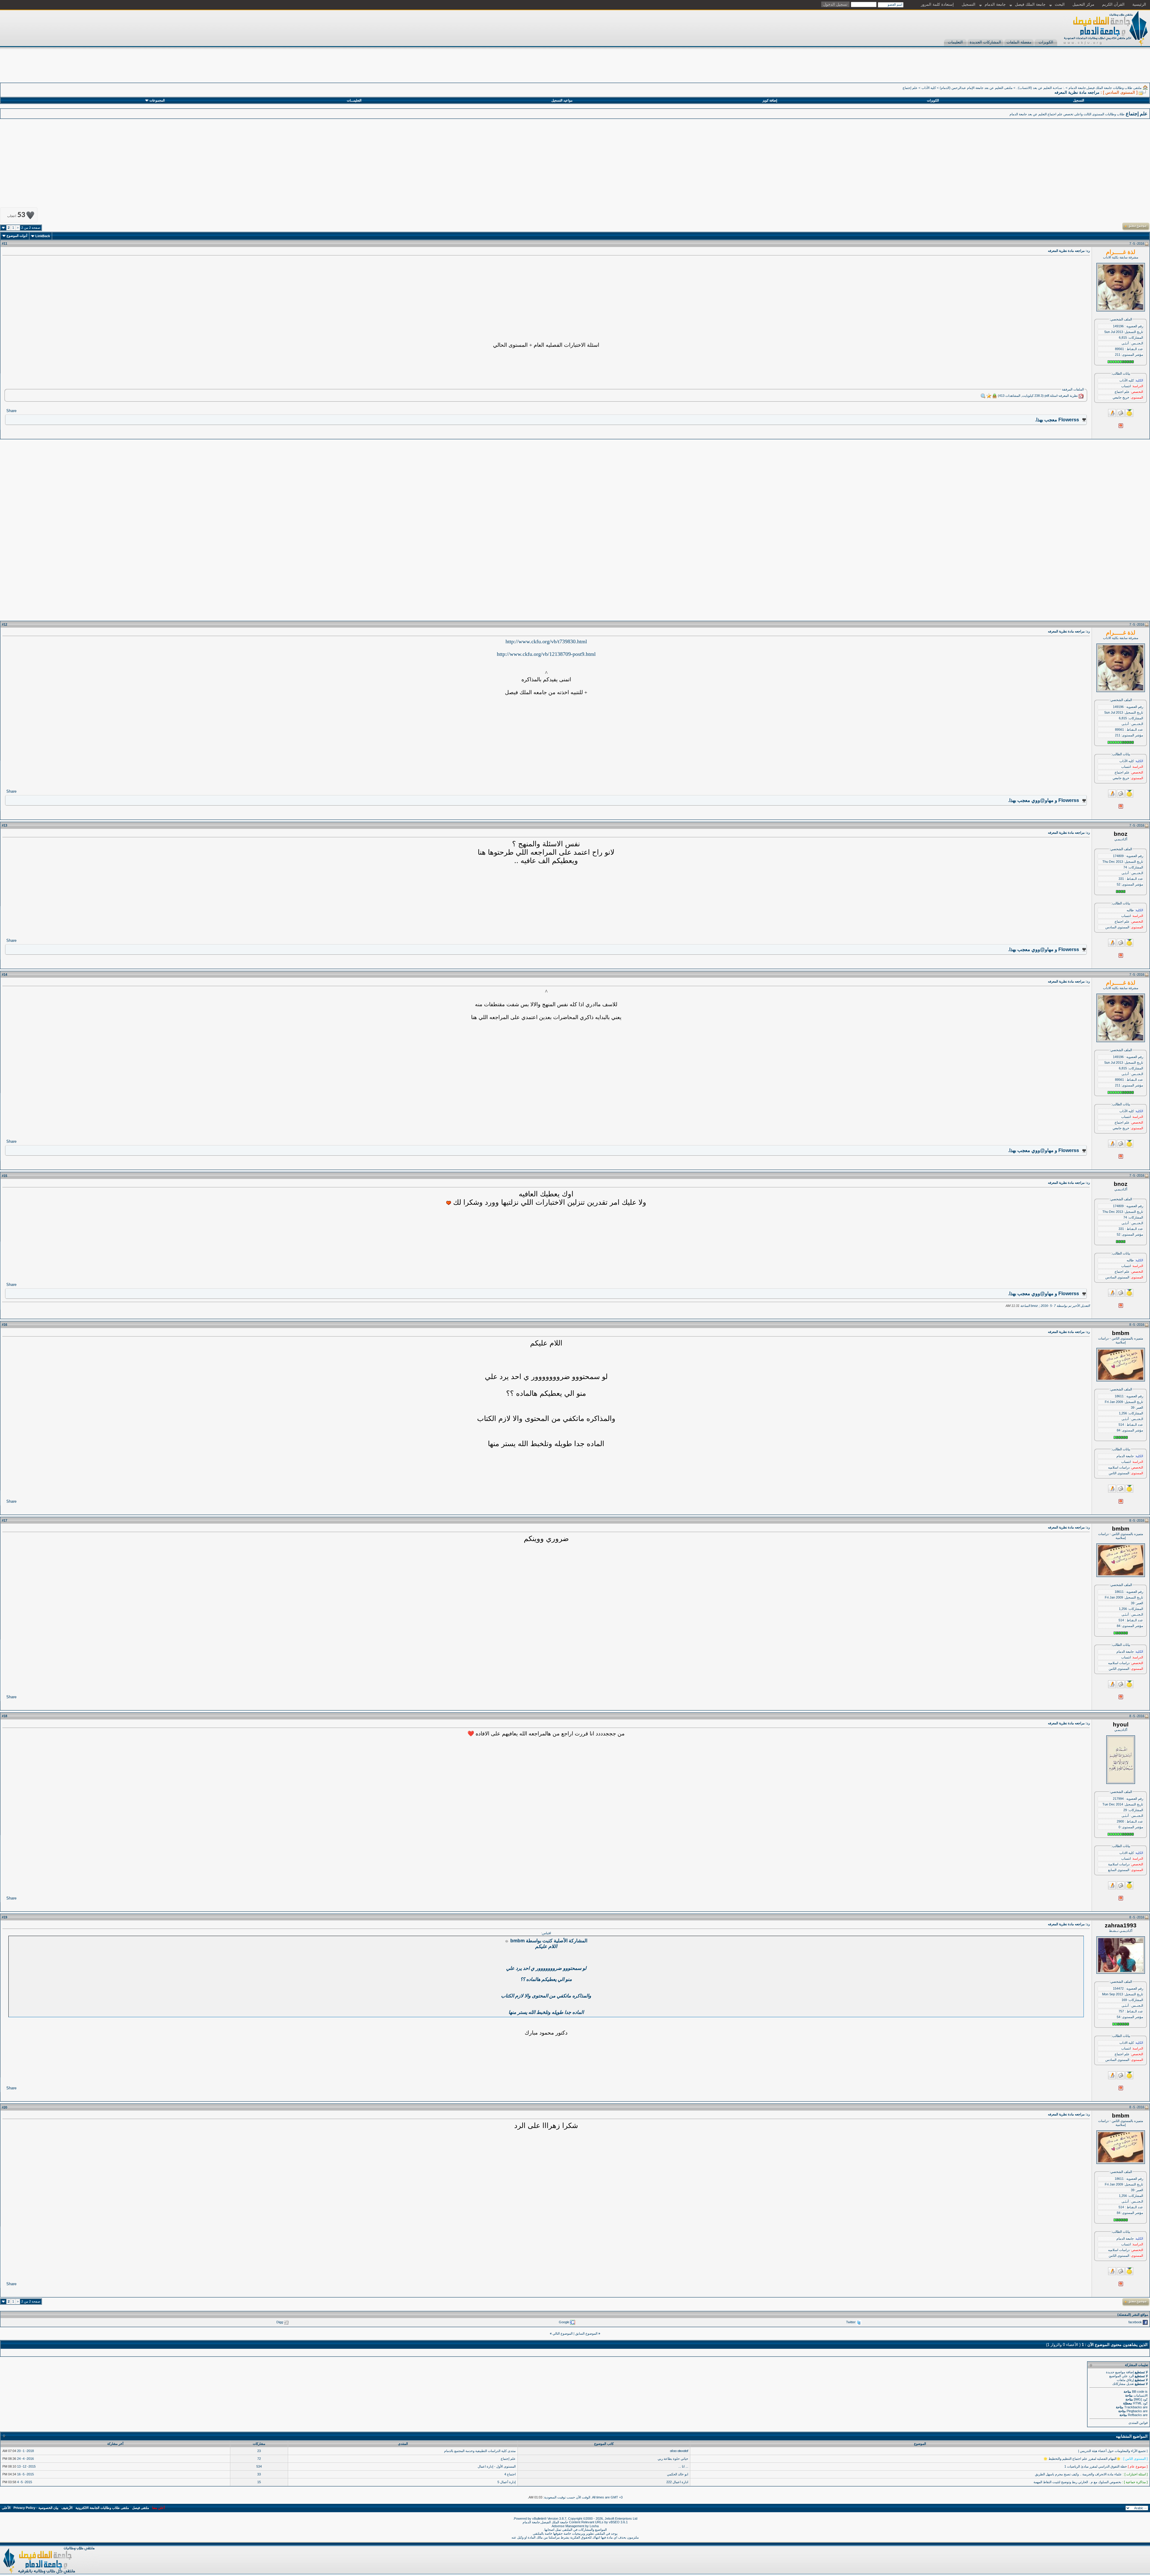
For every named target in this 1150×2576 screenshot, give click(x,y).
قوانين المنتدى (1138, 2423)
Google (564, 2322)
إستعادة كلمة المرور (937, 4)
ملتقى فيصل (141, 2508)
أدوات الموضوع (17, 236)
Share (11, 411)
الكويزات (1046, 42)
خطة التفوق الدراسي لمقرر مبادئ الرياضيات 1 (1096, 2466)
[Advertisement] (1041, 69)
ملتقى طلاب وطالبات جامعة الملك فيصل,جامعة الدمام (1105, 88)
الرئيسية (1139, 4)
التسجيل (969, 4)
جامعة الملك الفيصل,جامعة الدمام (546, 2522)
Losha (594, 2526)
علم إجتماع (910, 88)
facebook (1135, 2322)
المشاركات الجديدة (985, 42)
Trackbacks (1133, 2407)
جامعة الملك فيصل (1030, 4)
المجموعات (157, 100)
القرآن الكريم (1113, 4)
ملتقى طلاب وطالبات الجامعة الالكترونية (102, 2508)
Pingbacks (1134, 2411)
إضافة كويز (770, 100)
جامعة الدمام (995, 4)
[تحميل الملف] (995, 396)
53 (16, 215)
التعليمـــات (354, 100)
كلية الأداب (929, 88)
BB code (1138, 2392)
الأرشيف (67, 2508)
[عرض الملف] (983, 396)
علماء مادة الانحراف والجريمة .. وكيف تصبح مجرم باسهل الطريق (1078, 2474)
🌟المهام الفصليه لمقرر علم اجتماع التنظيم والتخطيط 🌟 (1082, 2459)
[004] (449, 1203)
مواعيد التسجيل (562, 100)
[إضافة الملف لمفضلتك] (989, 396)
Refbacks (1135, 2415)
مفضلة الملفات (1019, 42)
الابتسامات (1141, 2395)
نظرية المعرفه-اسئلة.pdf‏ (1061, 396)
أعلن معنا (158, 2508)
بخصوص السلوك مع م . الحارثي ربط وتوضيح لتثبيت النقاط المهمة (1077, 2482)
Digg (280, 2322)
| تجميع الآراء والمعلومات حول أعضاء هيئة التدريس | (1113, 2451)
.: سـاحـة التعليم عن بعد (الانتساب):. (1041, 88)
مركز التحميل (1083, 4)
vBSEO (614, 2522)
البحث (1060, 4)
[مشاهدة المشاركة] (507, 1941)
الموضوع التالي (563, 2333)
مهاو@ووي (1042, 800)
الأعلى (6, 2508)
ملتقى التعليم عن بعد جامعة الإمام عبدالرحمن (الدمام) (976, 88)
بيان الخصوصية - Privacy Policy (36, 2508)
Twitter (851, 2322)
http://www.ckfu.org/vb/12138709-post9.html (546, 654)
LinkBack (43, 236)
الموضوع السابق (586, 2333)
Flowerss (1069, 420)
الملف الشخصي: (1121, 319)
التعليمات (955, 42)
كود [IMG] (1141, 2399)
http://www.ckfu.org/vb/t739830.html (546, 641)
